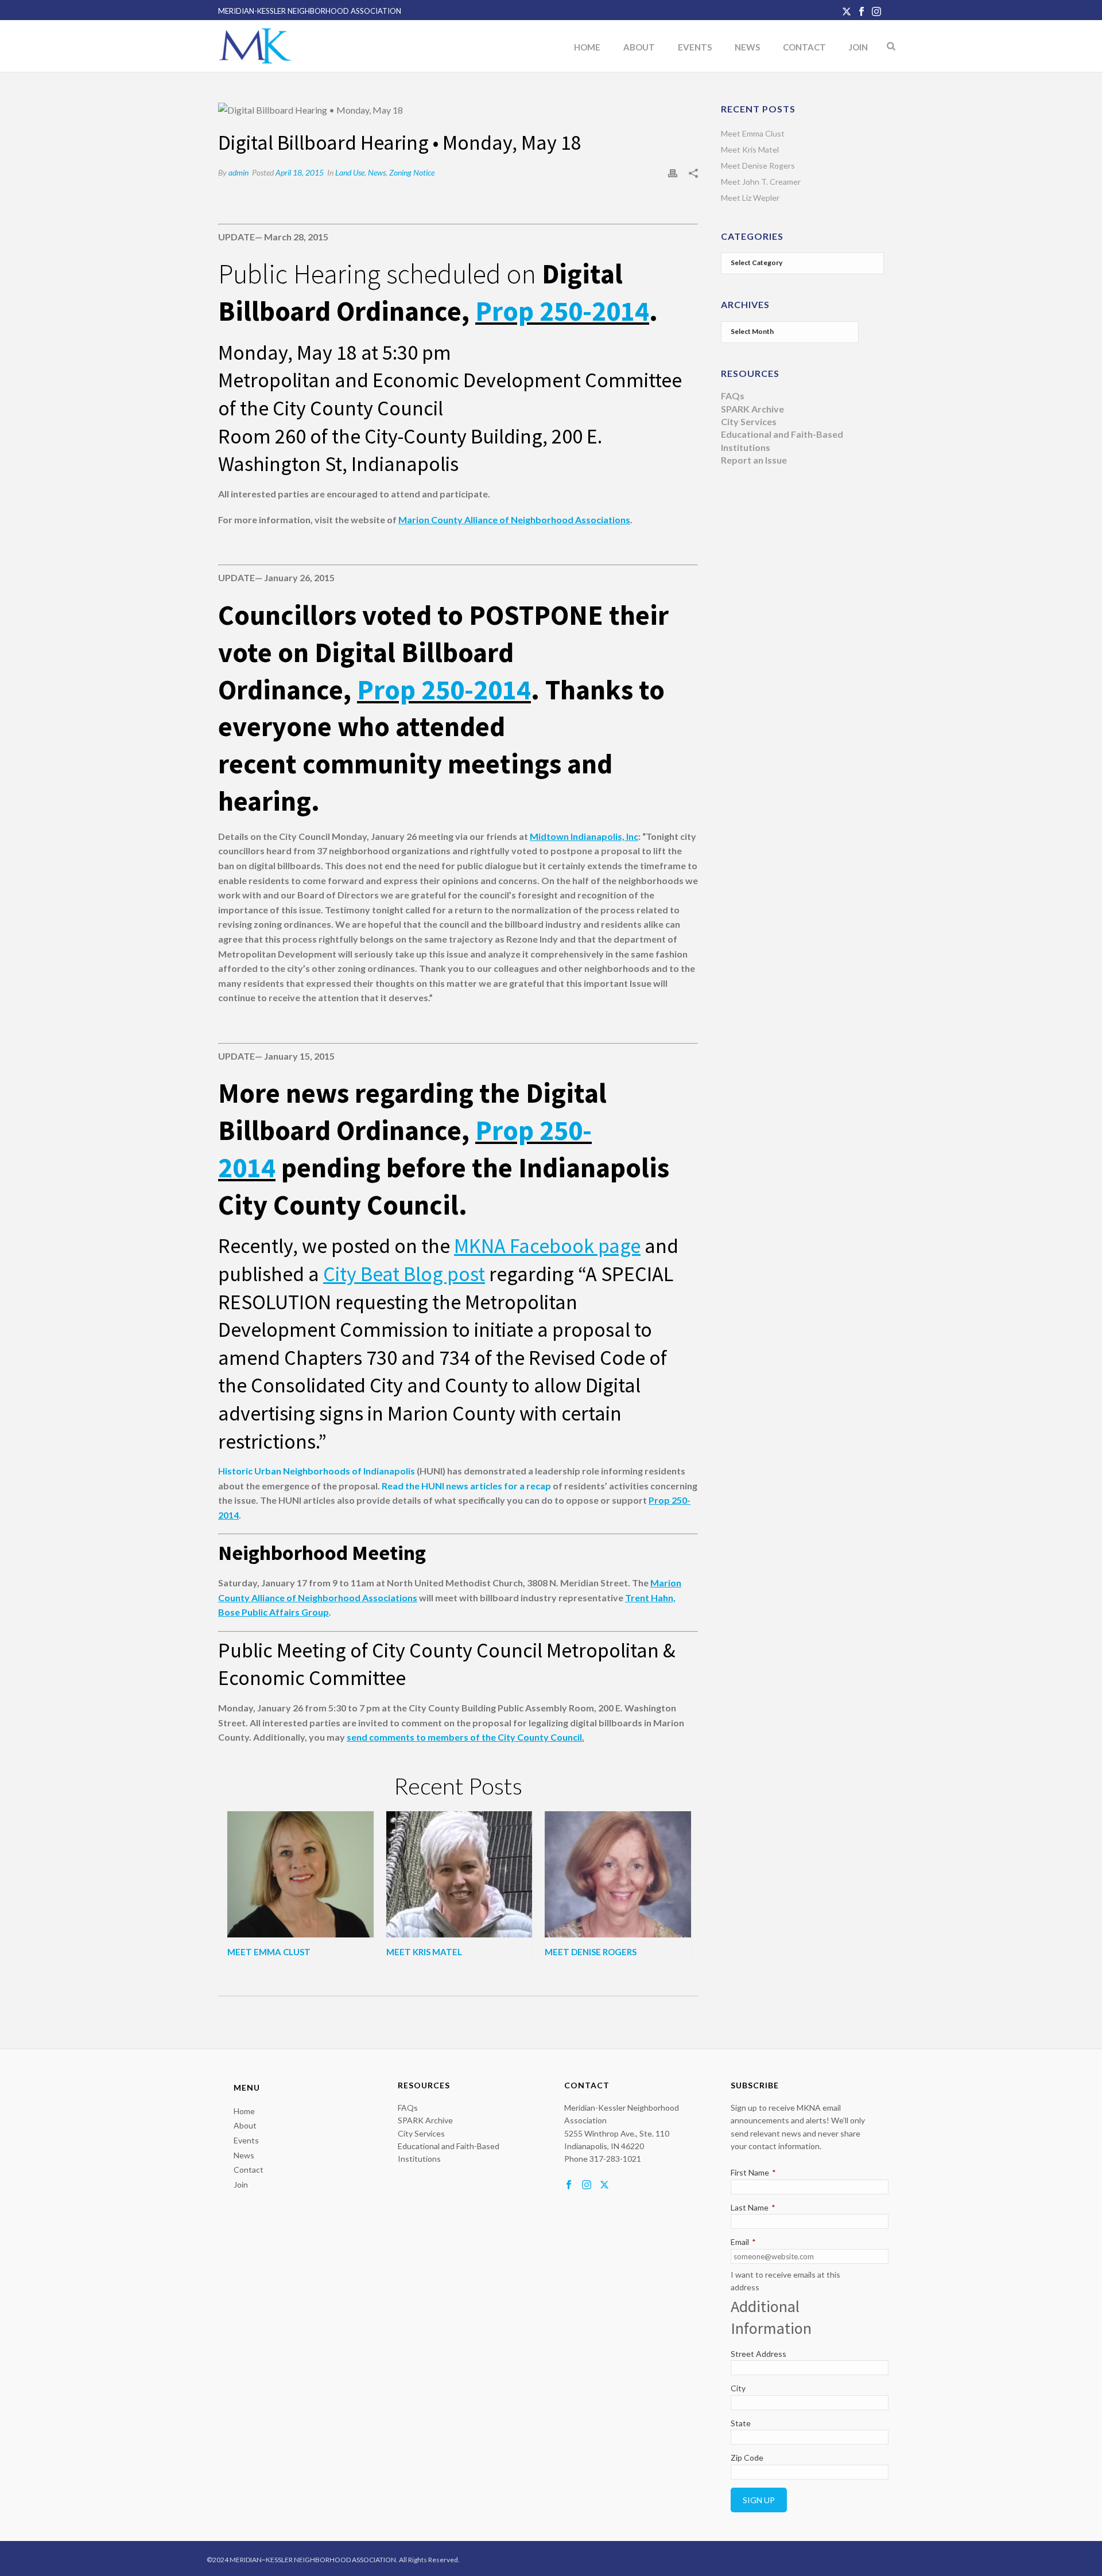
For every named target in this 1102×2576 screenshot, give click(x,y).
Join (858, 47)
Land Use (350, 172)
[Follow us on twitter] (604, 2185)
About (639, 47)
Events (695, 47)
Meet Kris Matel (424, 1952)
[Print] (673, 172)
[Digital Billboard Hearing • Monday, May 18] (458, 110)
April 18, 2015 (300, 172)
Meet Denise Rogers (591, 1952)
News (747, 47)
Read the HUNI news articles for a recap (466, 1486)
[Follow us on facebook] (569, 2185)
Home (587, 47)
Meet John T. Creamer (761, 182)
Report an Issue (754, 460)
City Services (749, 421)
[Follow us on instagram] (587, 2185)
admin (238, 172)
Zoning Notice (412, 172)
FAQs (733, 396)
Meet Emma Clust (269, 1952)
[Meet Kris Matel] (459, 1874)
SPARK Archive (752, 409)
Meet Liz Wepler (750, 198)
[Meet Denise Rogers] (618, 1874)
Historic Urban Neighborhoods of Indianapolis (317, 1471)
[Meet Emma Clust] (300, 1874)
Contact (804, 47)
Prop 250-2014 (562, 311)
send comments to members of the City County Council (464, 1737)
